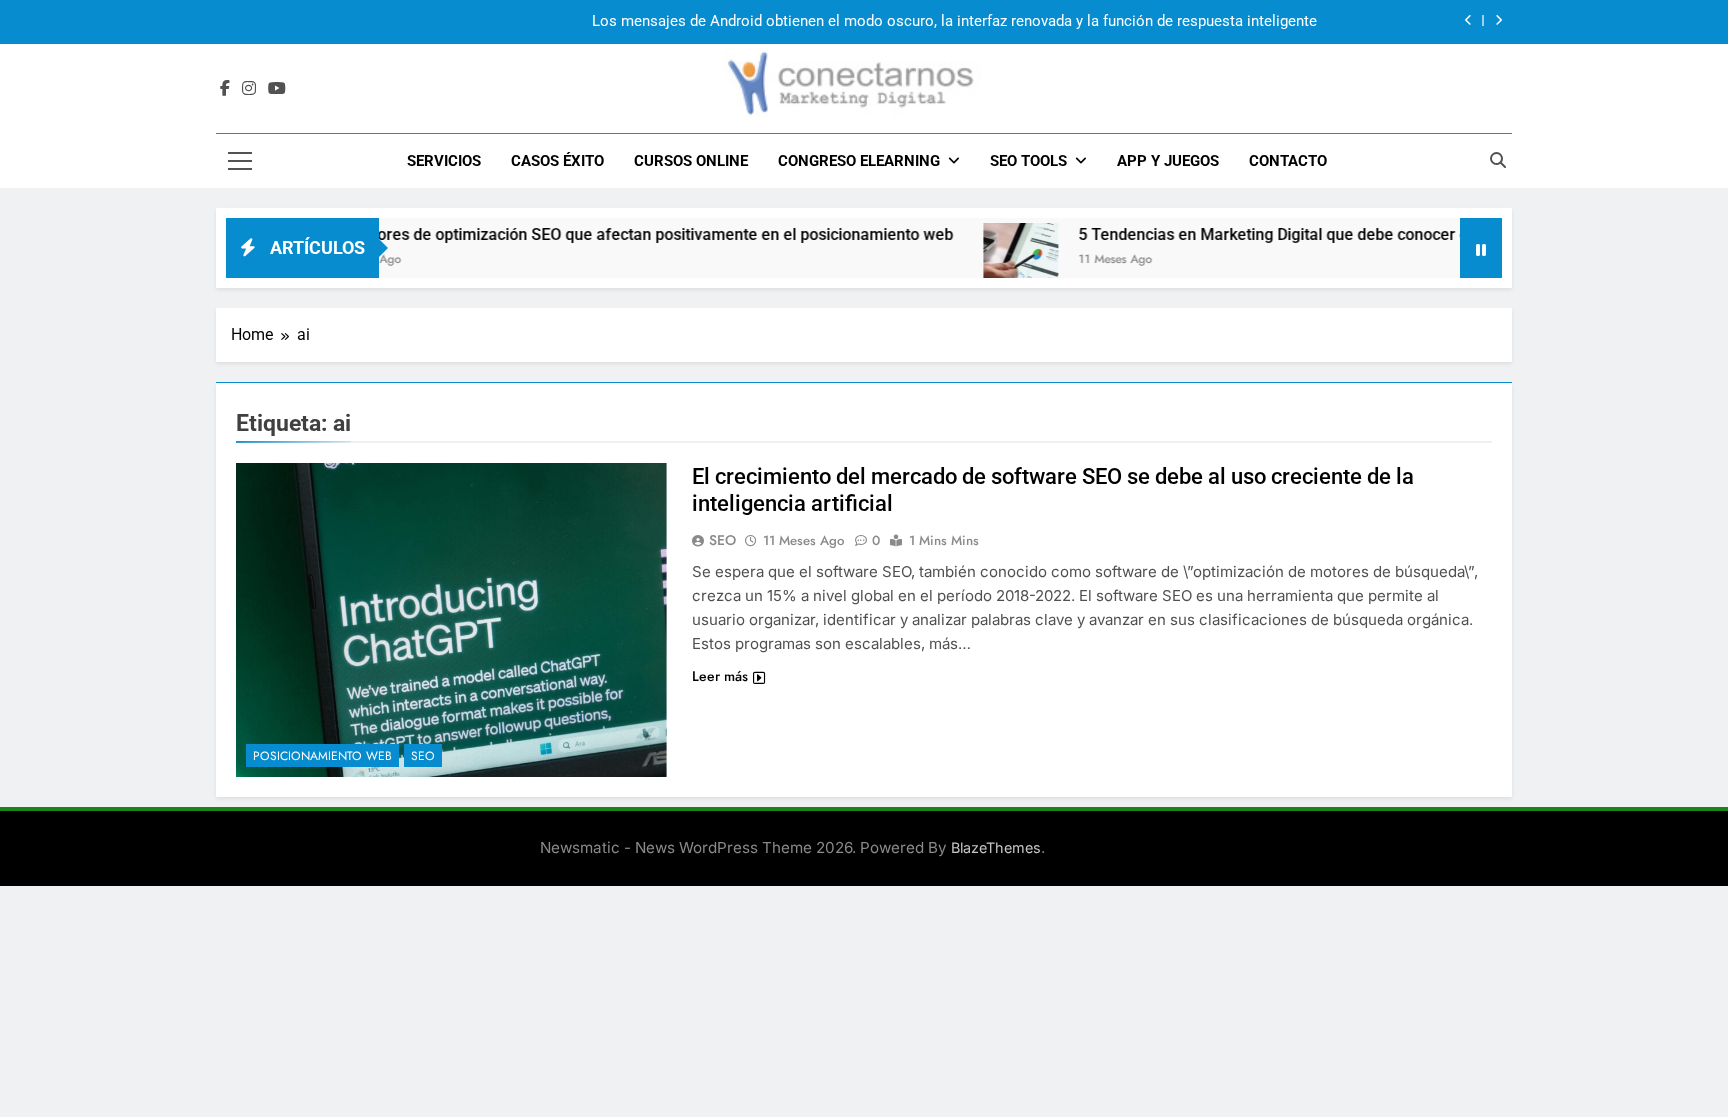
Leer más (720, 676)
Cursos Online (691, 161)
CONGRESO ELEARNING (859, 161)
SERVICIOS (444, 161)
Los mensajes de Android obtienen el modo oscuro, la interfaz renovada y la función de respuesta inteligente (954, 22)
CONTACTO (1288, 161)
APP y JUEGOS (1168, 161)
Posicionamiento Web (322, 756)
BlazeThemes (996, 847)
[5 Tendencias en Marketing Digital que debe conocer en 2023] (982, 260)
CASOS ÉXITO (557, 161)
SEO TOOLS (1028, 161)
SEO (423, 756)
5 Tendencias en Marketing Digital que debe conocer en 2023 (1259, 234)
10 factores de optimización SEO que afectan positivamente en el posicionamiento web (602, 234)
